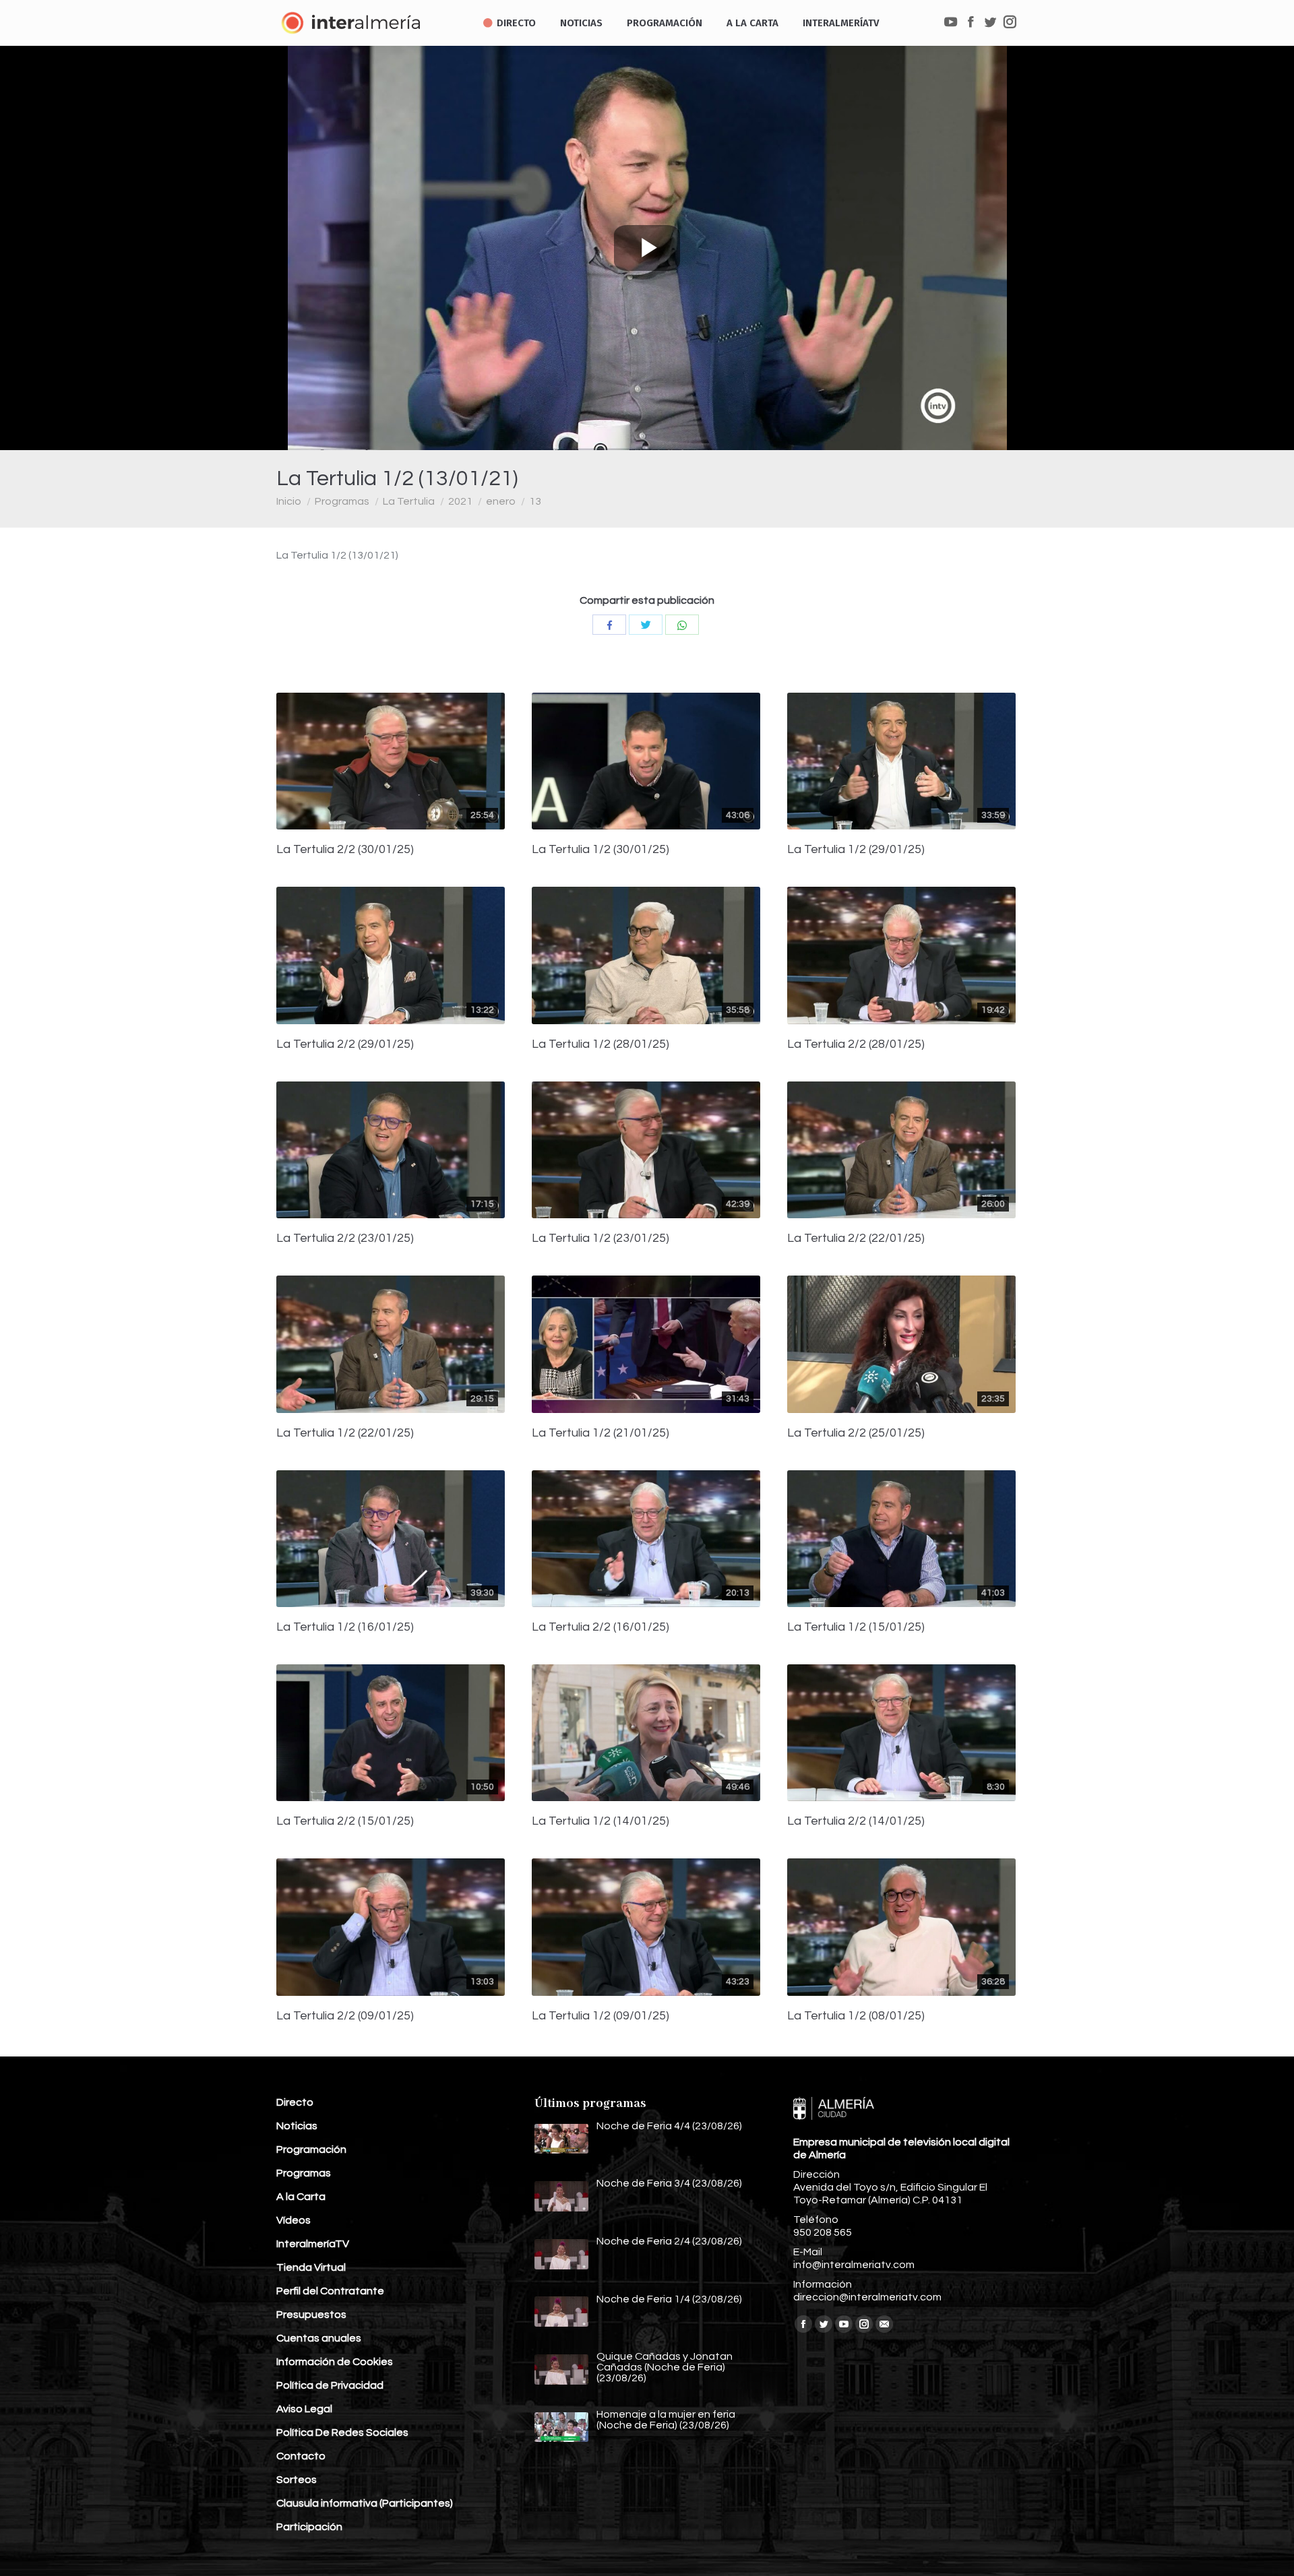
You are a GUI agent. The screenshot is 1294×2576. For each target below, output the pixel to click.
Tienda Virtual (311, 2267)
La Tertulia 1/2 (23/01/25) (600, 1238)
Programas (342, 501)
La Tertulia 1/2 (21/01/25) (600, 1433)
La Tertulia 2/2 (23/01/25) (345, 1238)
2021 (460, 501)
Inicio (289, 501)
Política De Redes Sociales (342, 2432)
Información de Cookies (335, 2362)
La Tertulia (409, 501)
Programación (311, 2149)
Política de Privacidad (330, 2385)
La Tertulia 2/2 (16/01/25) (600, 1627)
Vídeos (294, 2220)
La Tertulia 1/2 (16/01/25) (345, 1627)
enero (501, 501)
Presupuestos (311, 2315)
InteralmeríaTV (313, 2244)
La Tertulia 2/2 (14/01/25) (856, 1821)
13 (535, 501)
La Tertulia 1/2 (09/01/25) (600, 2016)
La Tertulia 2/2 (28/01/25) (856, 1044)
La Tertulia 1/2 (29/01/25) (856, 850)
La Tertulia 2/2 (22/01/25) (856, 1238)
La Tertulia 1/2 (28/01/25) (600, 1044)
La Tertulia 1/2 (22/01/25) (345, 1433)
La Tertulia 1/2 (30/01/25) (600, 850)
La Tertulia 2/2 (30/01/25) (345, 850)
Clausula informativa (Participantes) (365, 2503)
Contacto (301, 2456)
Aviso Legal (304, 2409)
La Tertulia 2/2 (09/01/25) (345, 2016)
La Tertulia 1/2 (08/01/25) (856, 2016)
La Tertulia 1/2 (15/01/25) (856, 1627)
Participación (309, 2527)
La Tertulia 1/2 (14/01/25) (600, 1821)
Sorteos (297, 2480)
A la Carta (301, 2197)
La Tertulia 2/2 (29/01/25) (345, 1044)
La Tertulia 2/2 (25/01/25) (856, 1433)
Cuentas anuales (319, 2338)
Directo (295, 2102)
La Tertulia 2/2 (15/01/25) (345, 1821)
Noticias (297, 2126)
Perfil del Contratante (330, 2291)
